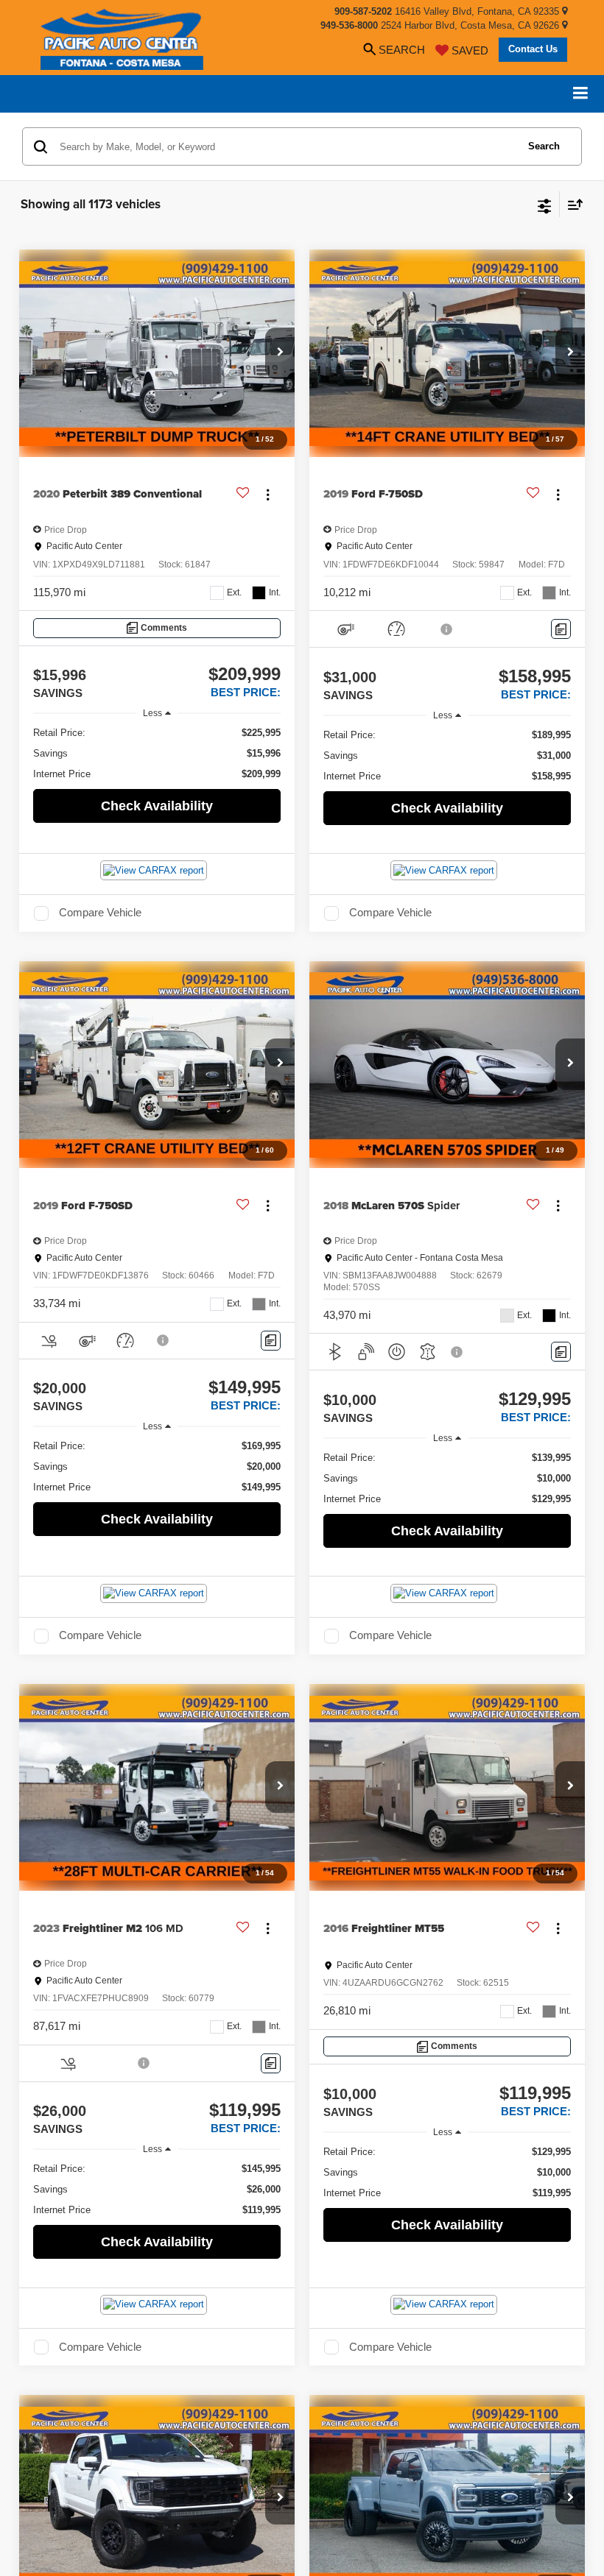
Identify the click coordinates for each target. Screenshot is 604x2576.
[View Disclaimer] (447, 629)
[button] (280, 353)
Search (544, 146)
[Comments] (561, 629)
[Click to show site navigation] (581, 94)
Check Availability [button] (157, 806)
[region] (157, 754)
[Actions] (268, 494)
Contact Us (533, 49)
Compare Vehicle (100, 913)
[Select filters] (545, 205)
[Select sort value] (572, 204)
